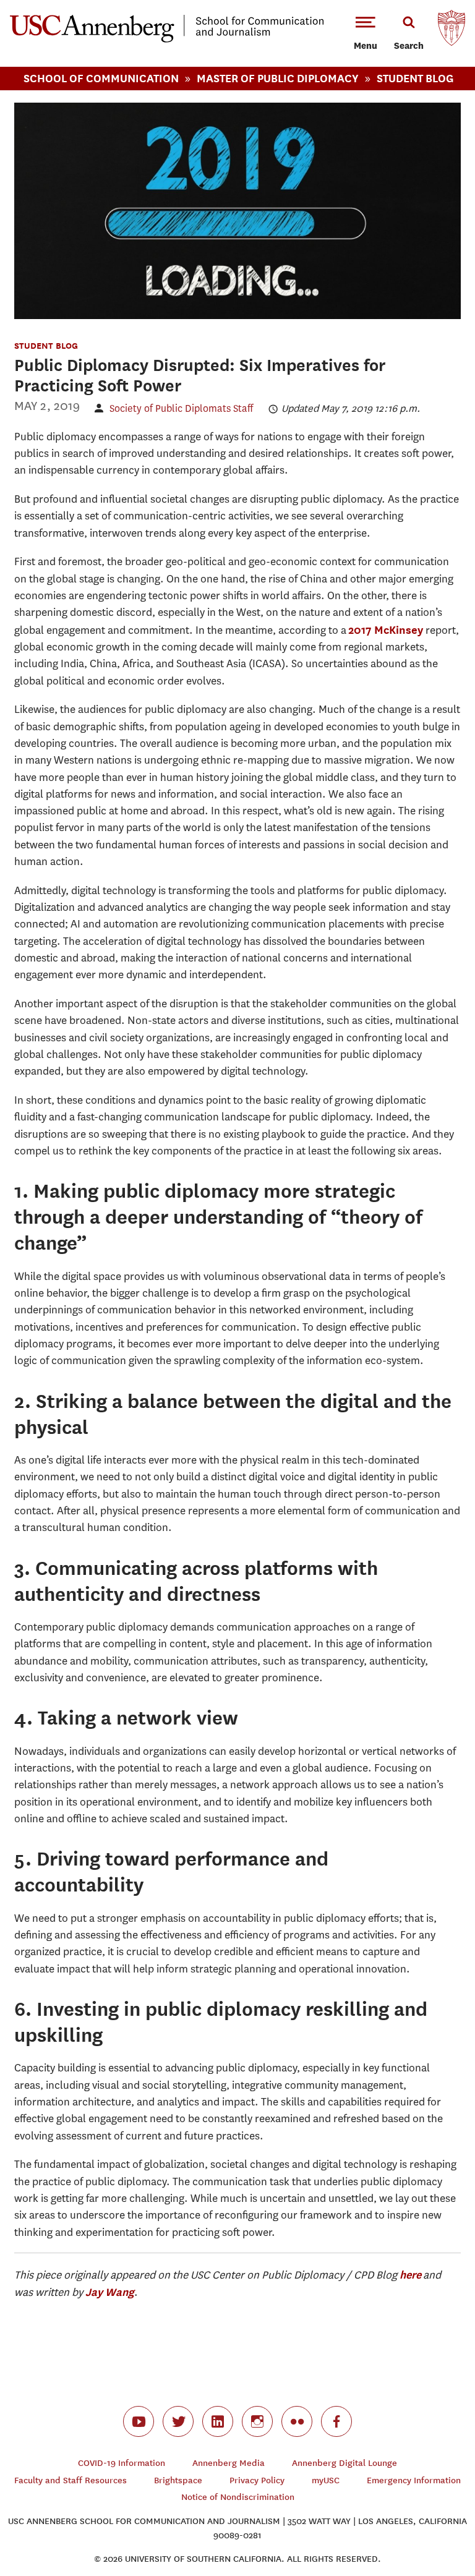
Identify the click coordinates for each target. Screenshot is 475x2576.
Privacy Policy (257, 2480)
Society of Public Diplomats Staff (181, 408)
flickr (297, 2421)
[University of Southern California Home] (451, 31)
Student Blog (415, 78)
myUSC (326, 2480)
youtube (139, 2421)
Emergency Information (414, 2480)
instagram (257, 2421)
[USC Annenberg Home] (167, 40)
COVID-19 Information (122, 2463)
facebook (336, 2421)
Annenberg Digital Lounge (344, 2463)
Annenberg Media (229, 2463)
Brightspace (178, 2480)
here (410, 2275)
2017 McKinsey (386, 630)
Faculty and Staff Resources (71, 2480)
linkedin (218, 2421)
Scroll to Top (422, 2523)
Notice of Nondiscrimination (238, 2497)
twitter (178, 2421)
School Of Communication (101, 78)
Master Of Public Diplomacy (278, 78)
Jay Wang (110, 2292)
